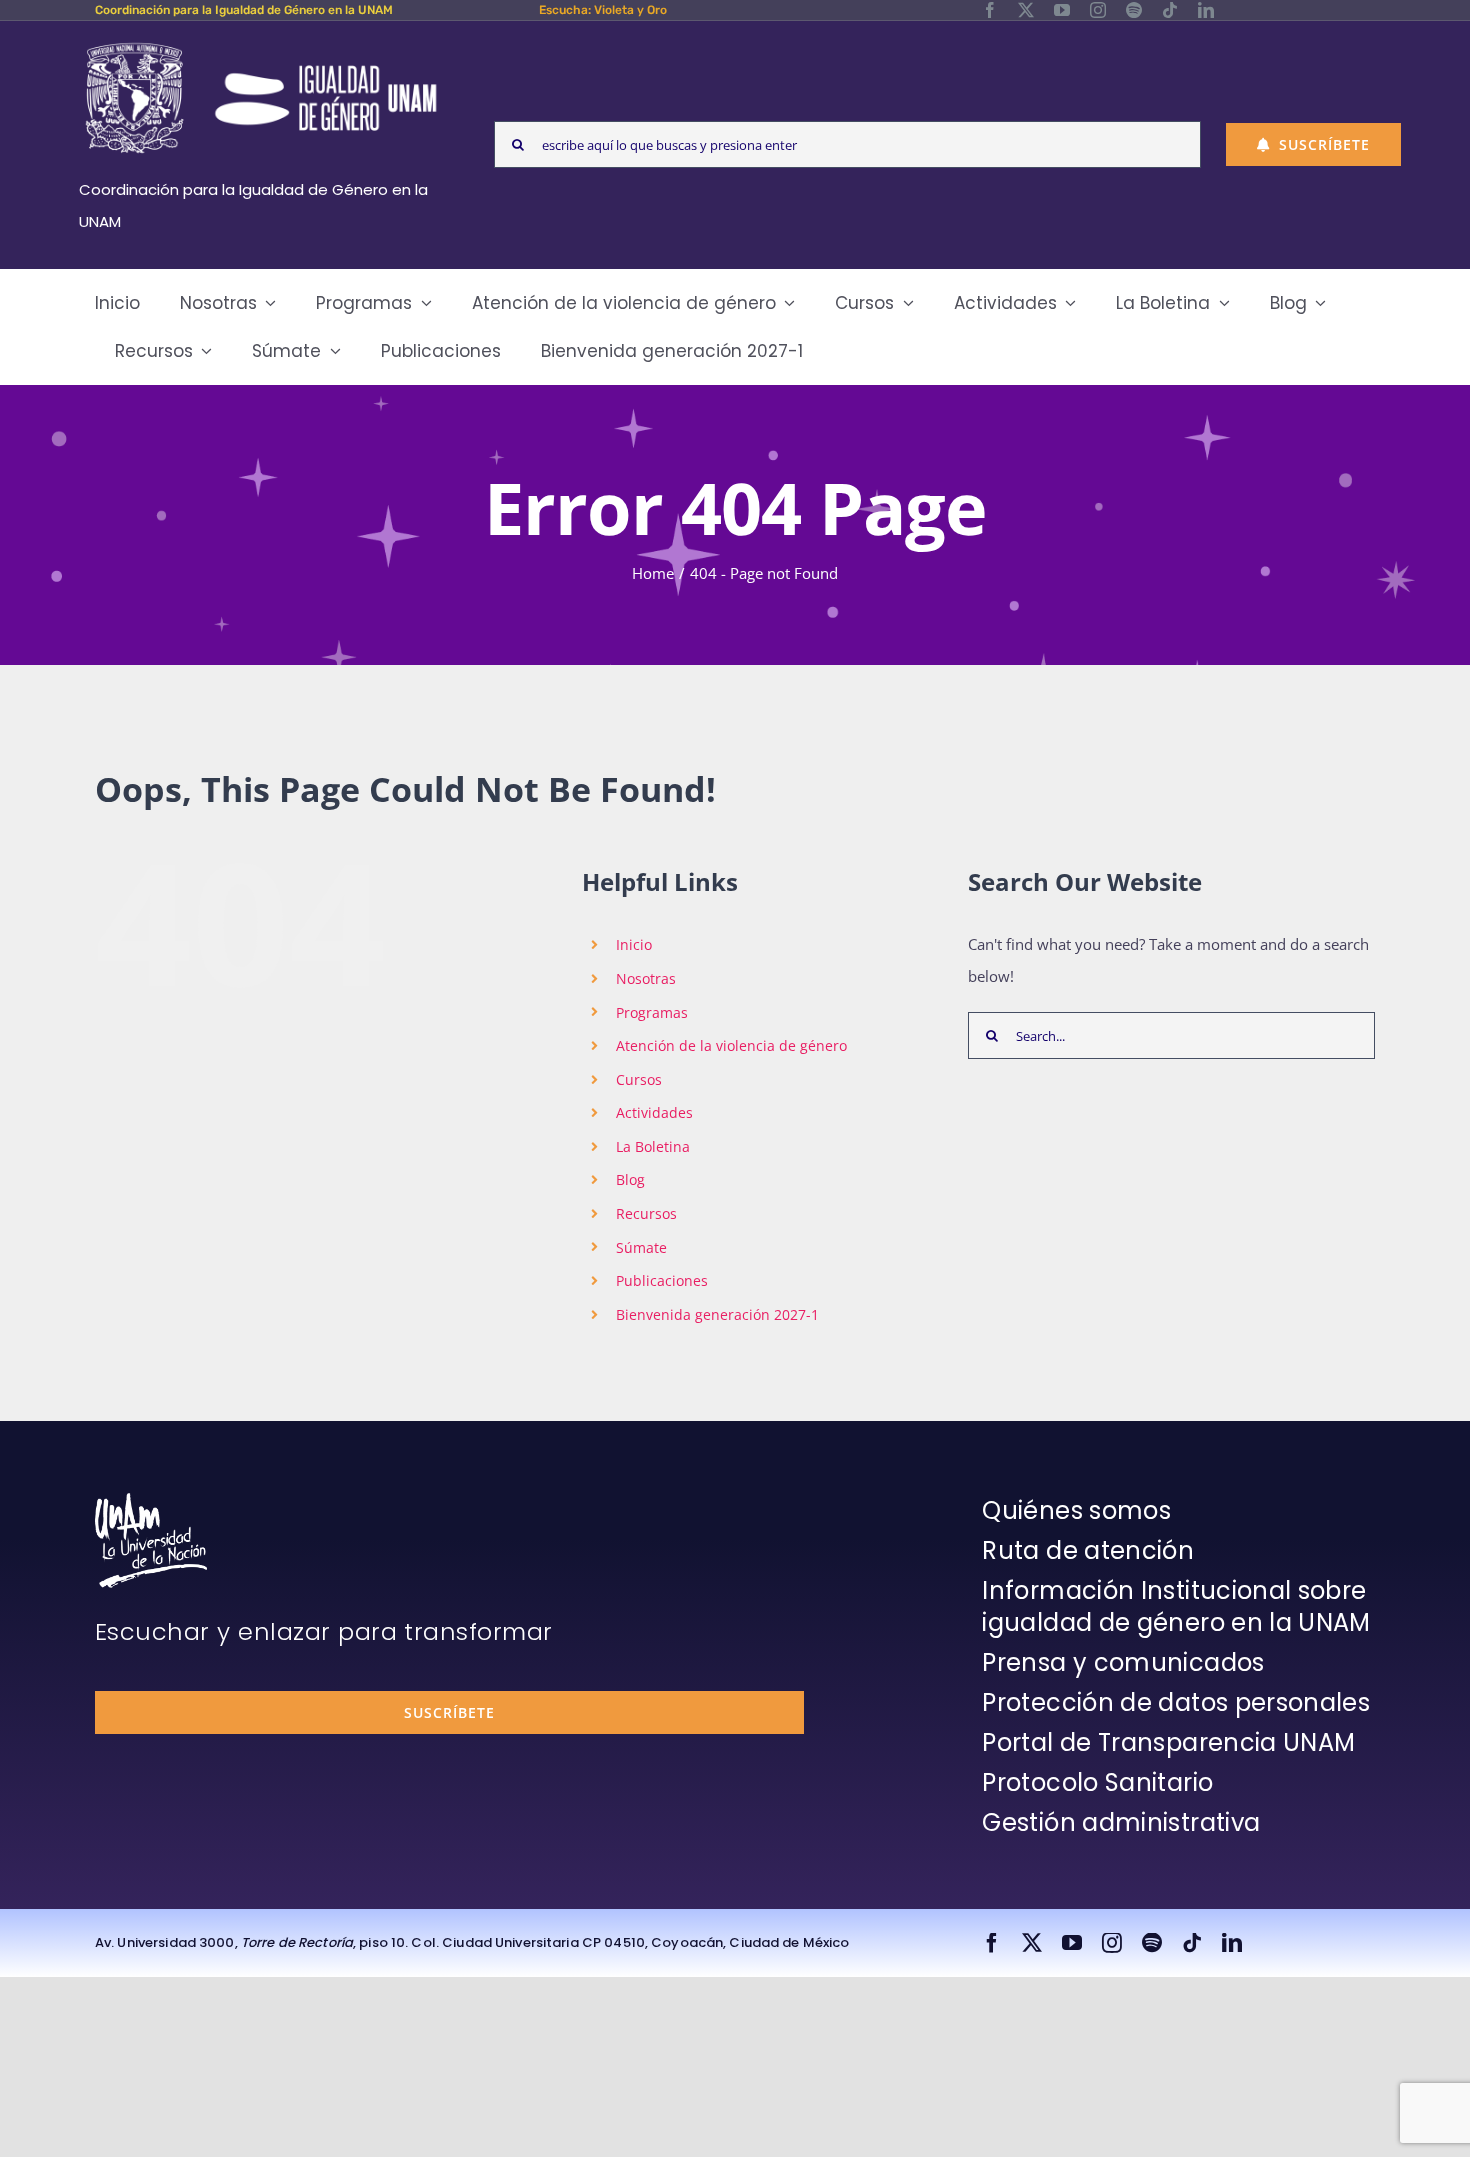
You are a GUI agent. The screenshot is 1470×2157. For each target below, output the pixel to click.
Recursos (646, 1213)
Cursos (639, 1079)
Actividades (654, 1112)
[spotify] (1134, 10)
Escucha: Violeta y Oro (603, 10)
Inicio (634, 944)
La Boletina (653, 1146)
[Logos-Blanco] (261, 44)
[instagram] (1098, 10)
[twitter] (1026, 10)
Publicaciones (662, 1280)
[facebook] (990, 10)
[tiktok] (1170, 10)
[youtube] (1062, 10)
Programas (652, 1012)
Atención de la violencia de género (731, 1045)
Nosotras (646, 978)
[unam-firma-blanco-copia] (151, 1500)
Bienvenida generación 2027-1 (717, 1314)
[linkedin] (1206, 10)
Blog (630, 1179)
